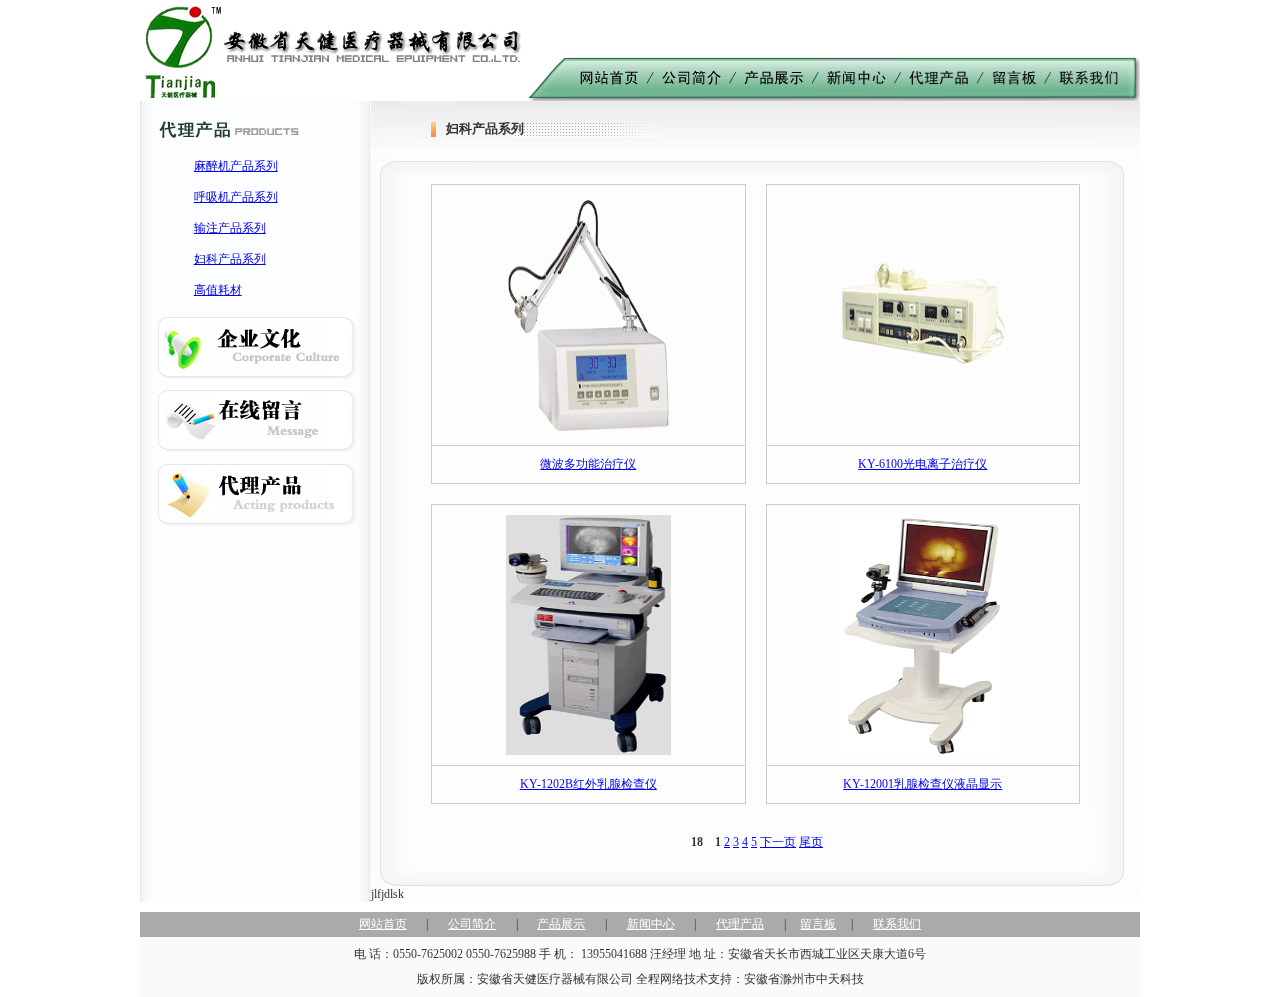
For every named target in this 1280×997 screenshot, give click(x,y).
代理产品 (740, 924)
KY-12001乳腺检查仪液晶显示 (922, 784)
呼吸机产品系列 (236, 197)
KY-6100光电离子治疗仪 (922, 464)
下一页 (778, 842)
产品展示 (561, 924)
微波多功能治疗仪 (588, 464)
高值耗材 (218, 290)
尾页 (811, 842)
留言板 (818, 924)
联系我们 (897, 924)
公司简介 (472, 924)
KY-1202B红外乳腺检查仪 (588, 784)
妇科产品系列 (230, 259)
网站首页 (383, 924)
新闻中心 (651, 924)
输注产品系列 (230, 228)
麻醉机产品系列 (236, 166)
